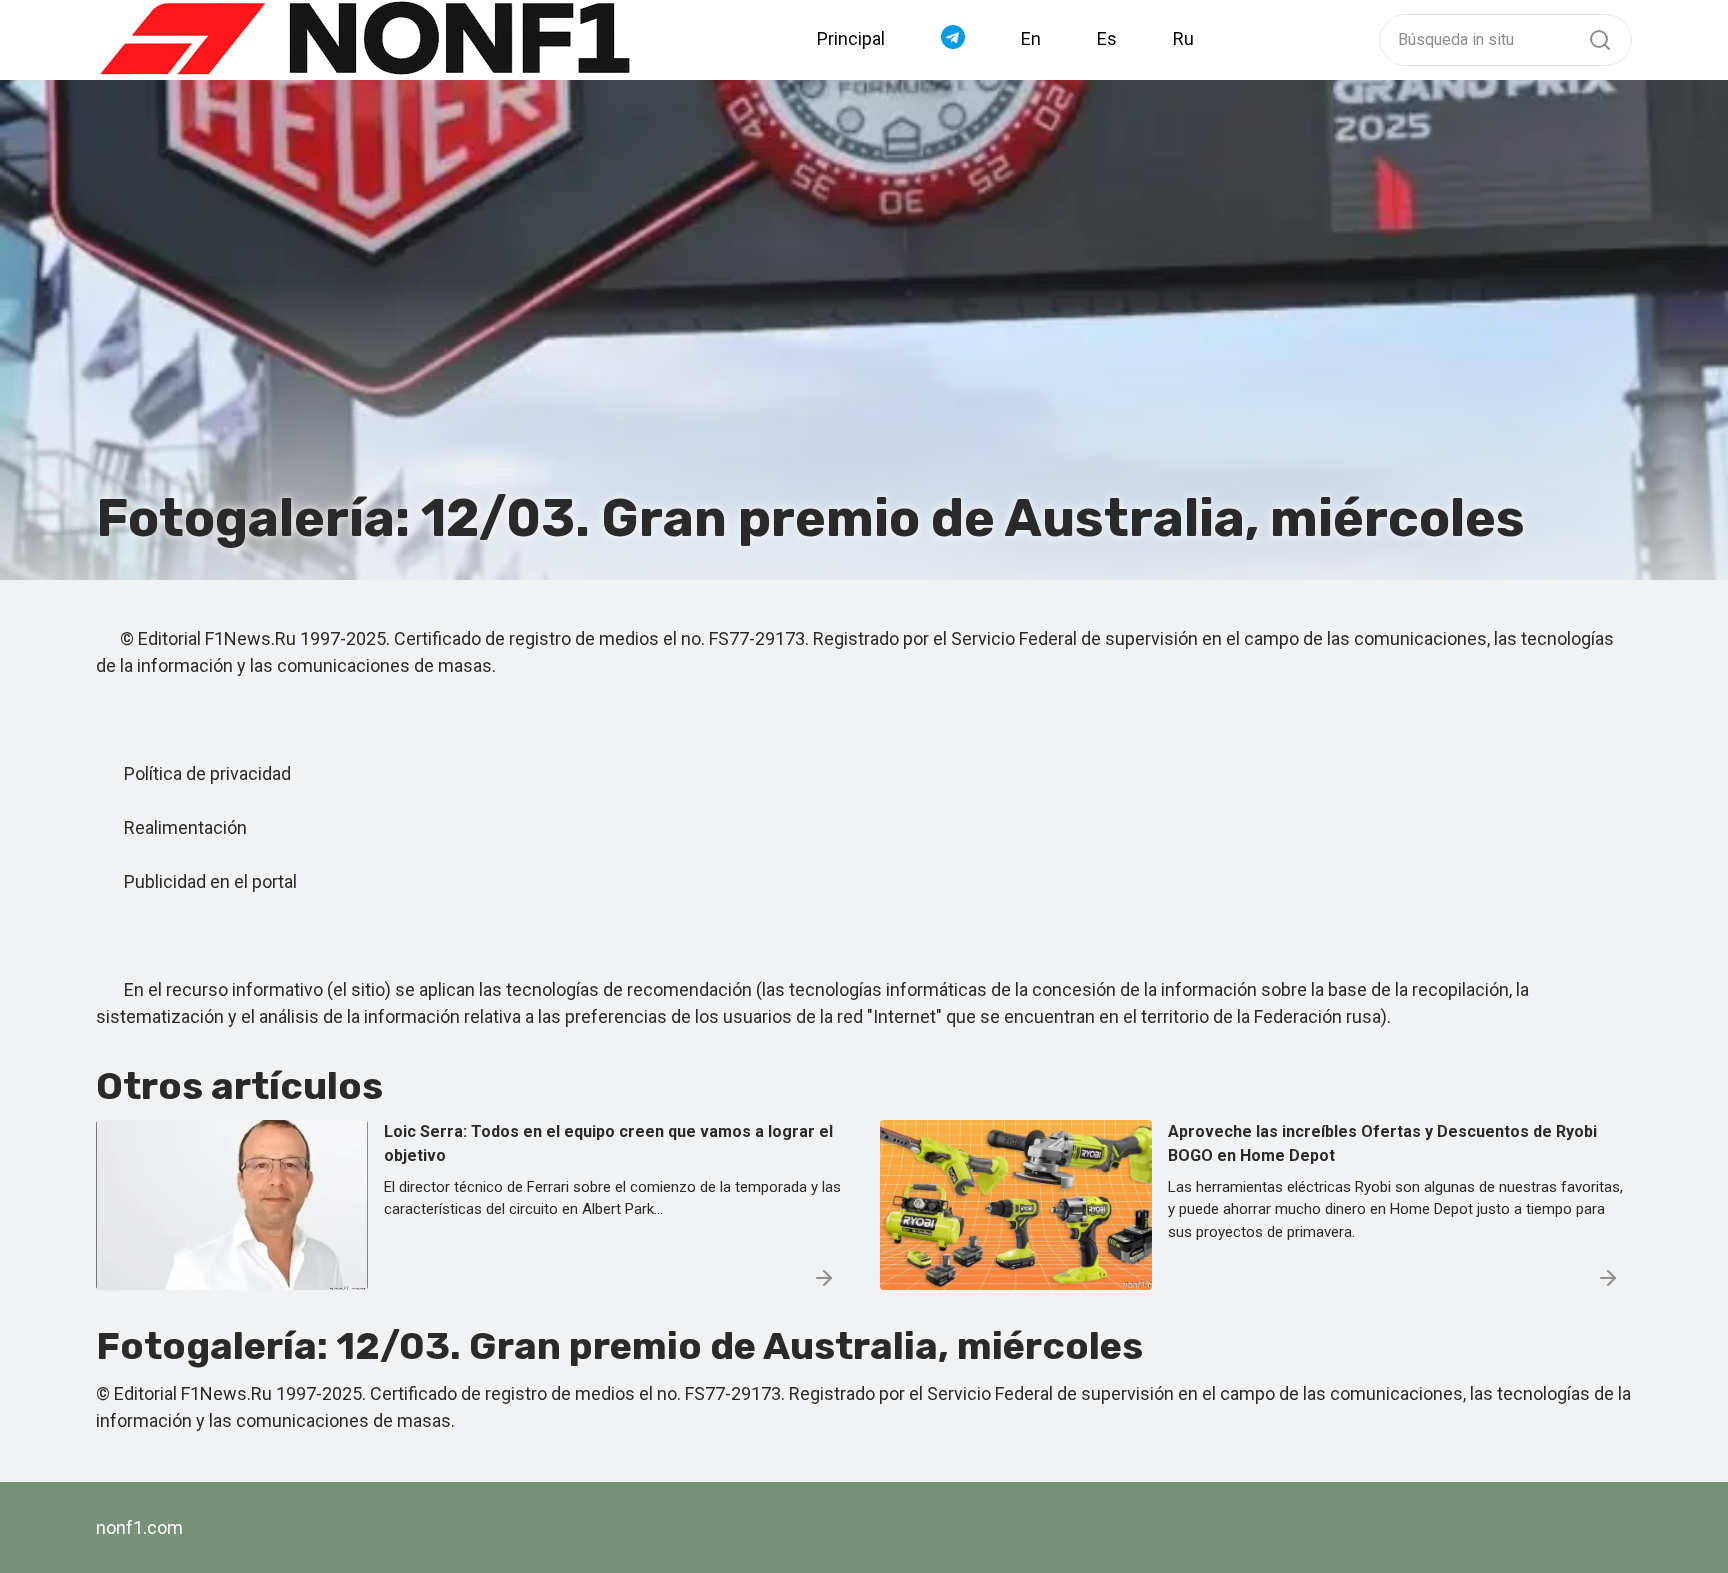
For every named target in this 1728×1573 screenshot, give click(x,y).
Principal (851, 38)
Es (1107, 38)
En (1031, 38)
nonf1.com (139, 1527)
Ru (1183, 38)
